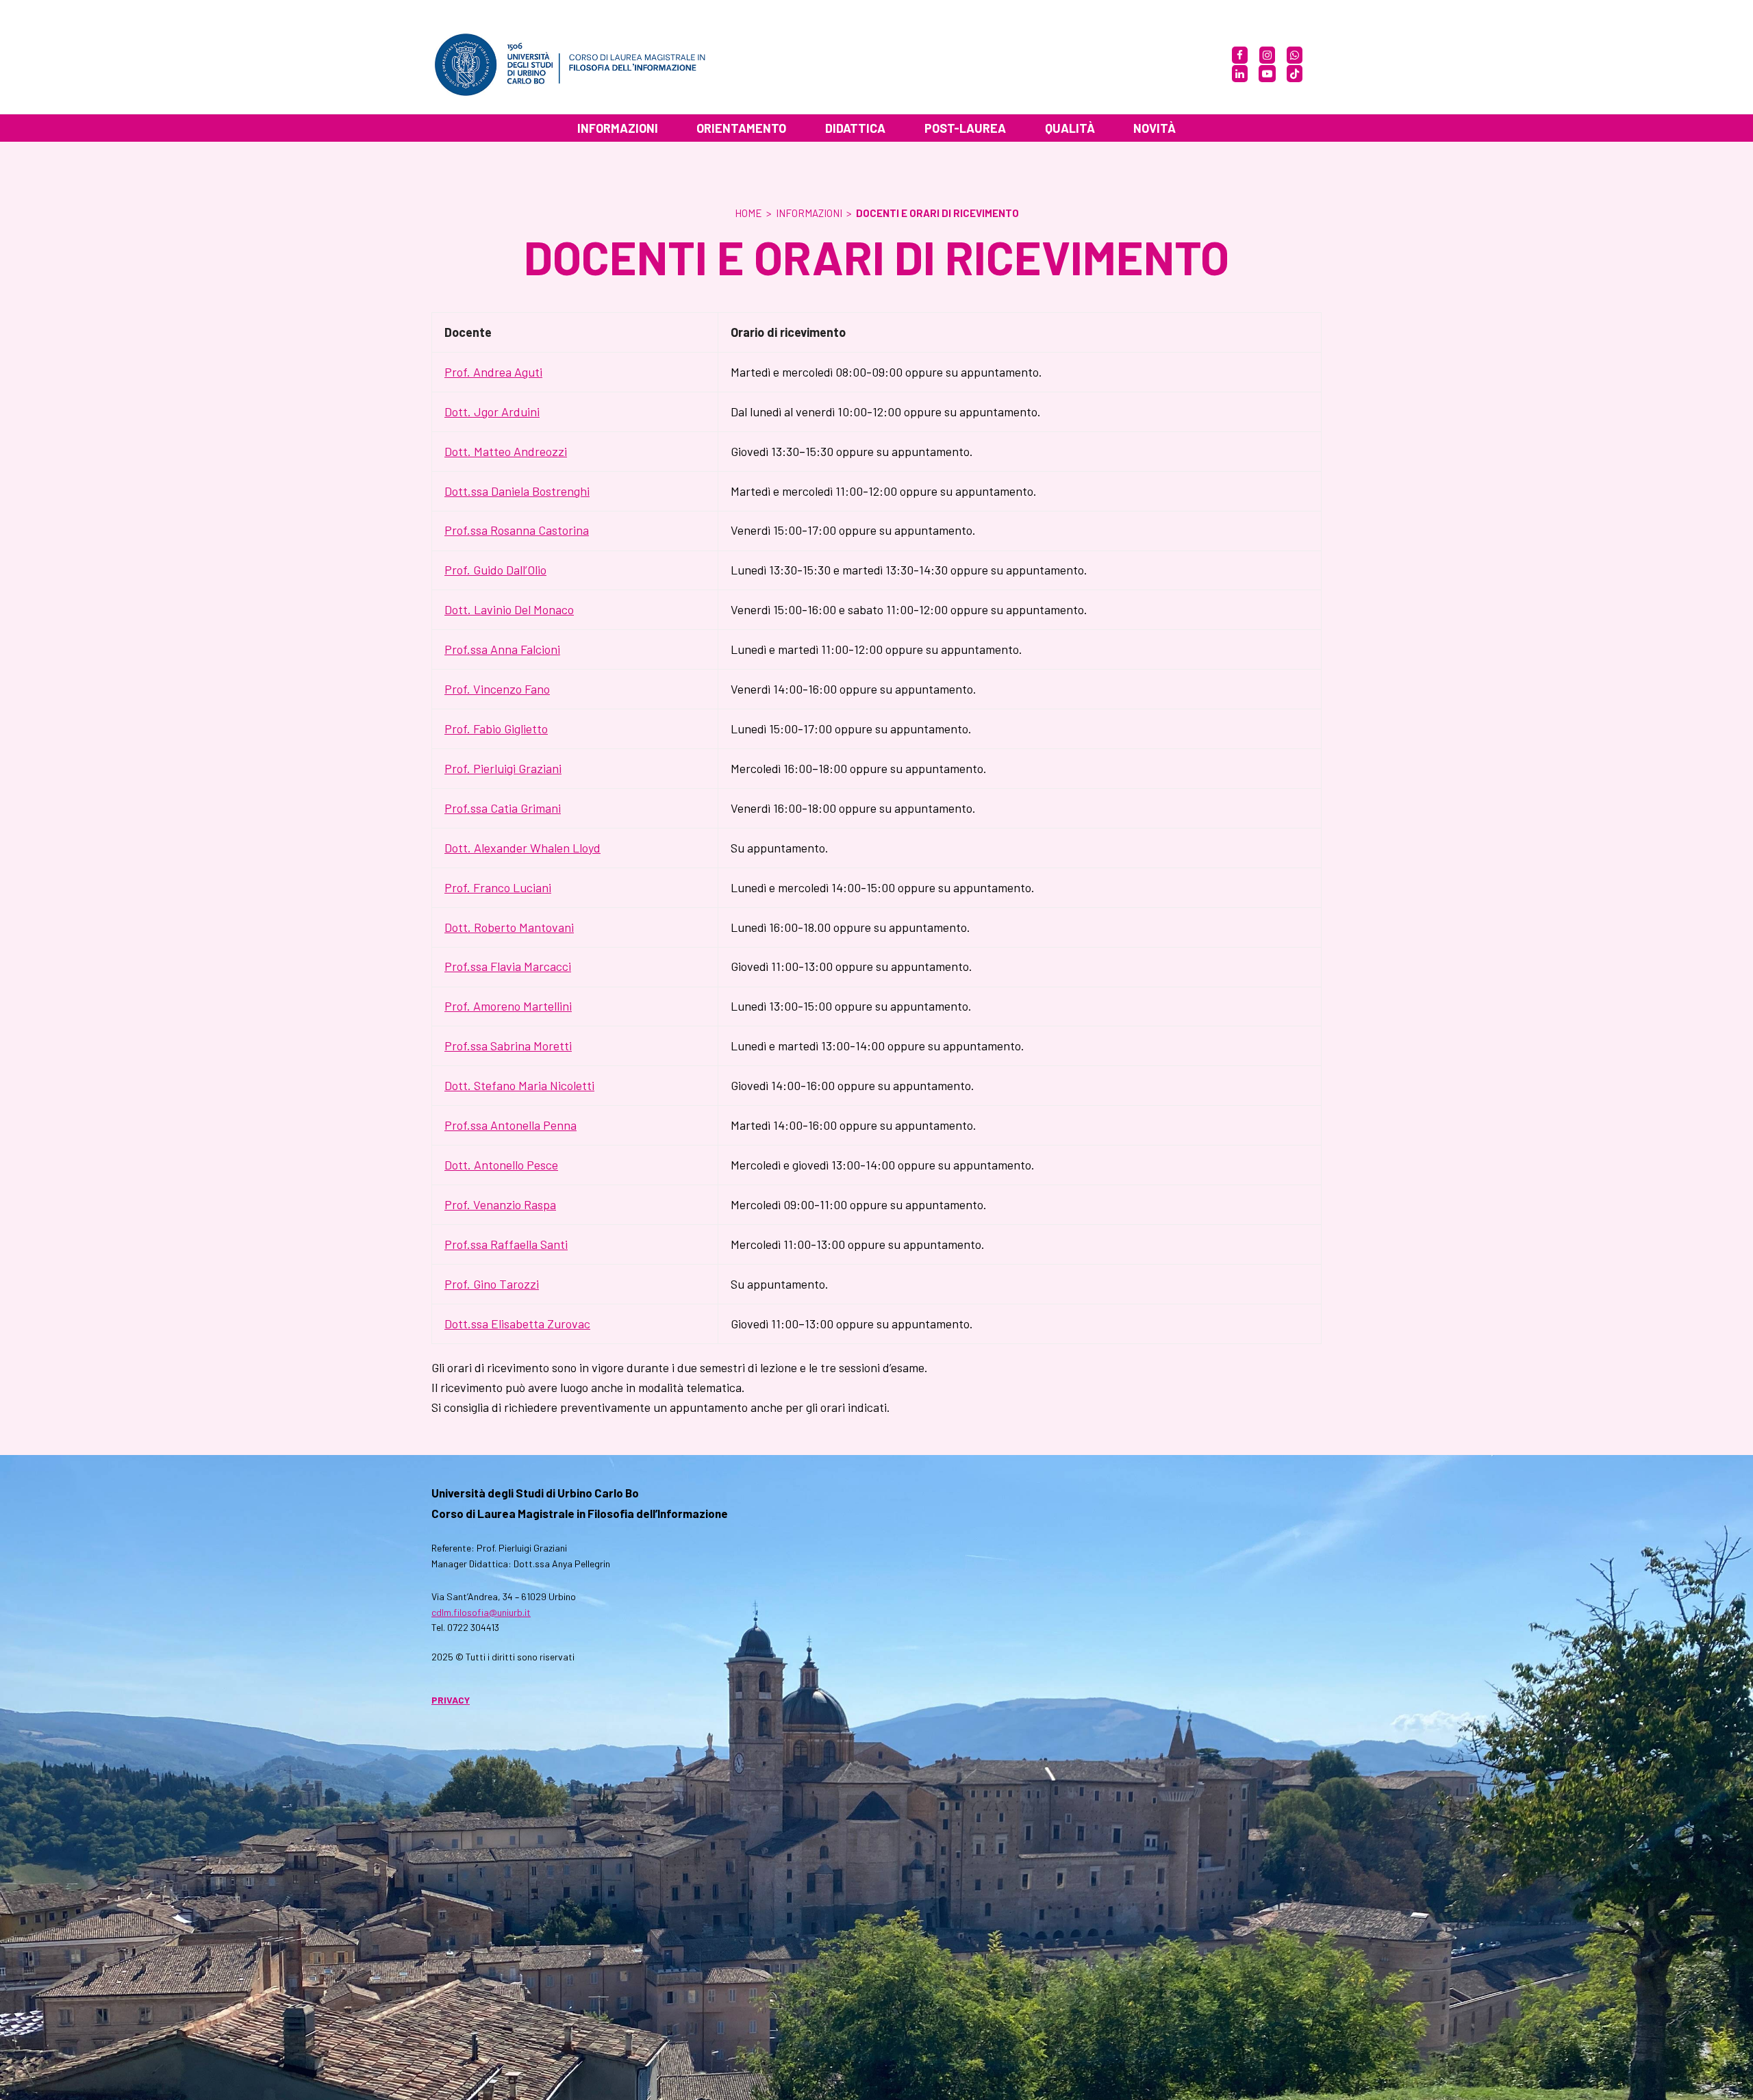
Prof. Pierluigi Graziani (503, 768)
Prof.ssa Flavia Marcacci (508, 966)
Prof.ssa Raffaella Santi (506, 1244)
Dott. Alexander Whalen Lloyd (522, 848)
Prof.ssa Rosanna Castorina (517, 530)
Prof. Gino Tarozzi (492, 1284)
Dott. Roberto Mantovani (509, 927)
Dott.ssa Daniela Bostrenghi (517, 491)
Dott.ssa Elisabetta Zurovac (517, 1324)
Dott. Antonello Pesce (501, 1165)
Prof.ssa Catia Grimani (503, 808)
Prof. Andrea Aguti (493, 372)
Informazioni (809, 213)
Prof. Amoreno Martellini (508, 1006)
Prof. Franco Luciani (498, 887)
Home (748, 213)
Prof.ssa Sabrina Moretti (508, 1046)
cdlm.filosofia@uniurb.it (481, 1612)
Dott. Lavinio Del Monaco (509, 609)
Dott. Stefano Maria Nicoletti (519, 1085)
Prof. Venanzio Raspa (500, 1204)
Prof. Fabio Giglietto (496, 729)
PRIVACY (451, 1700)
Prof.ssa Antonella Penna (510, 1125)
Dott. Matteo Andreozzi (506, 451)
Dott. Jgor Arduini (492, 412)
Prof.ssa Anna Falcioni (502, 649)
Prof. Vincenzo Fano (497, 689)
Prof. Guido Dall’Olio (495, 570)
